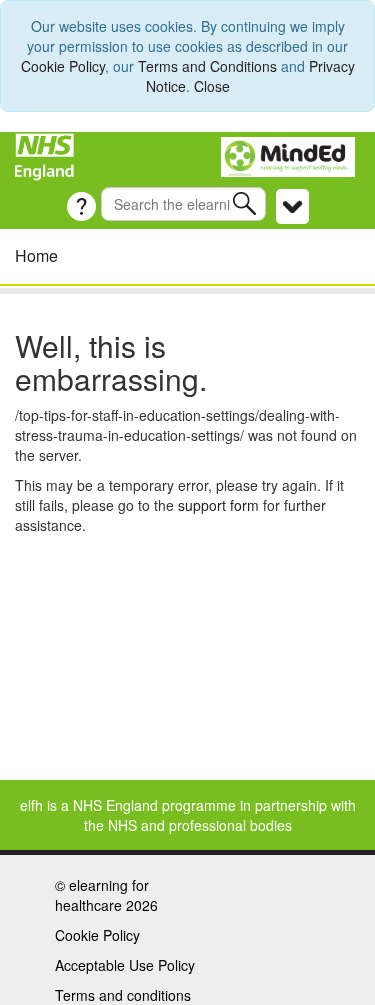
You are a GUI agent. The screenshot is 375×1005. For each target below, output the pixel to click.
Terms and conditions (123, 995)
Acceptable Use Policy (125, 965)
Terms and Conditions (207, 66)
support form (218, 505)
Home (36, 255)
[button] (246, 203)
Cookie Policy (63, 66)
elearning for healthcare (102, 895)
